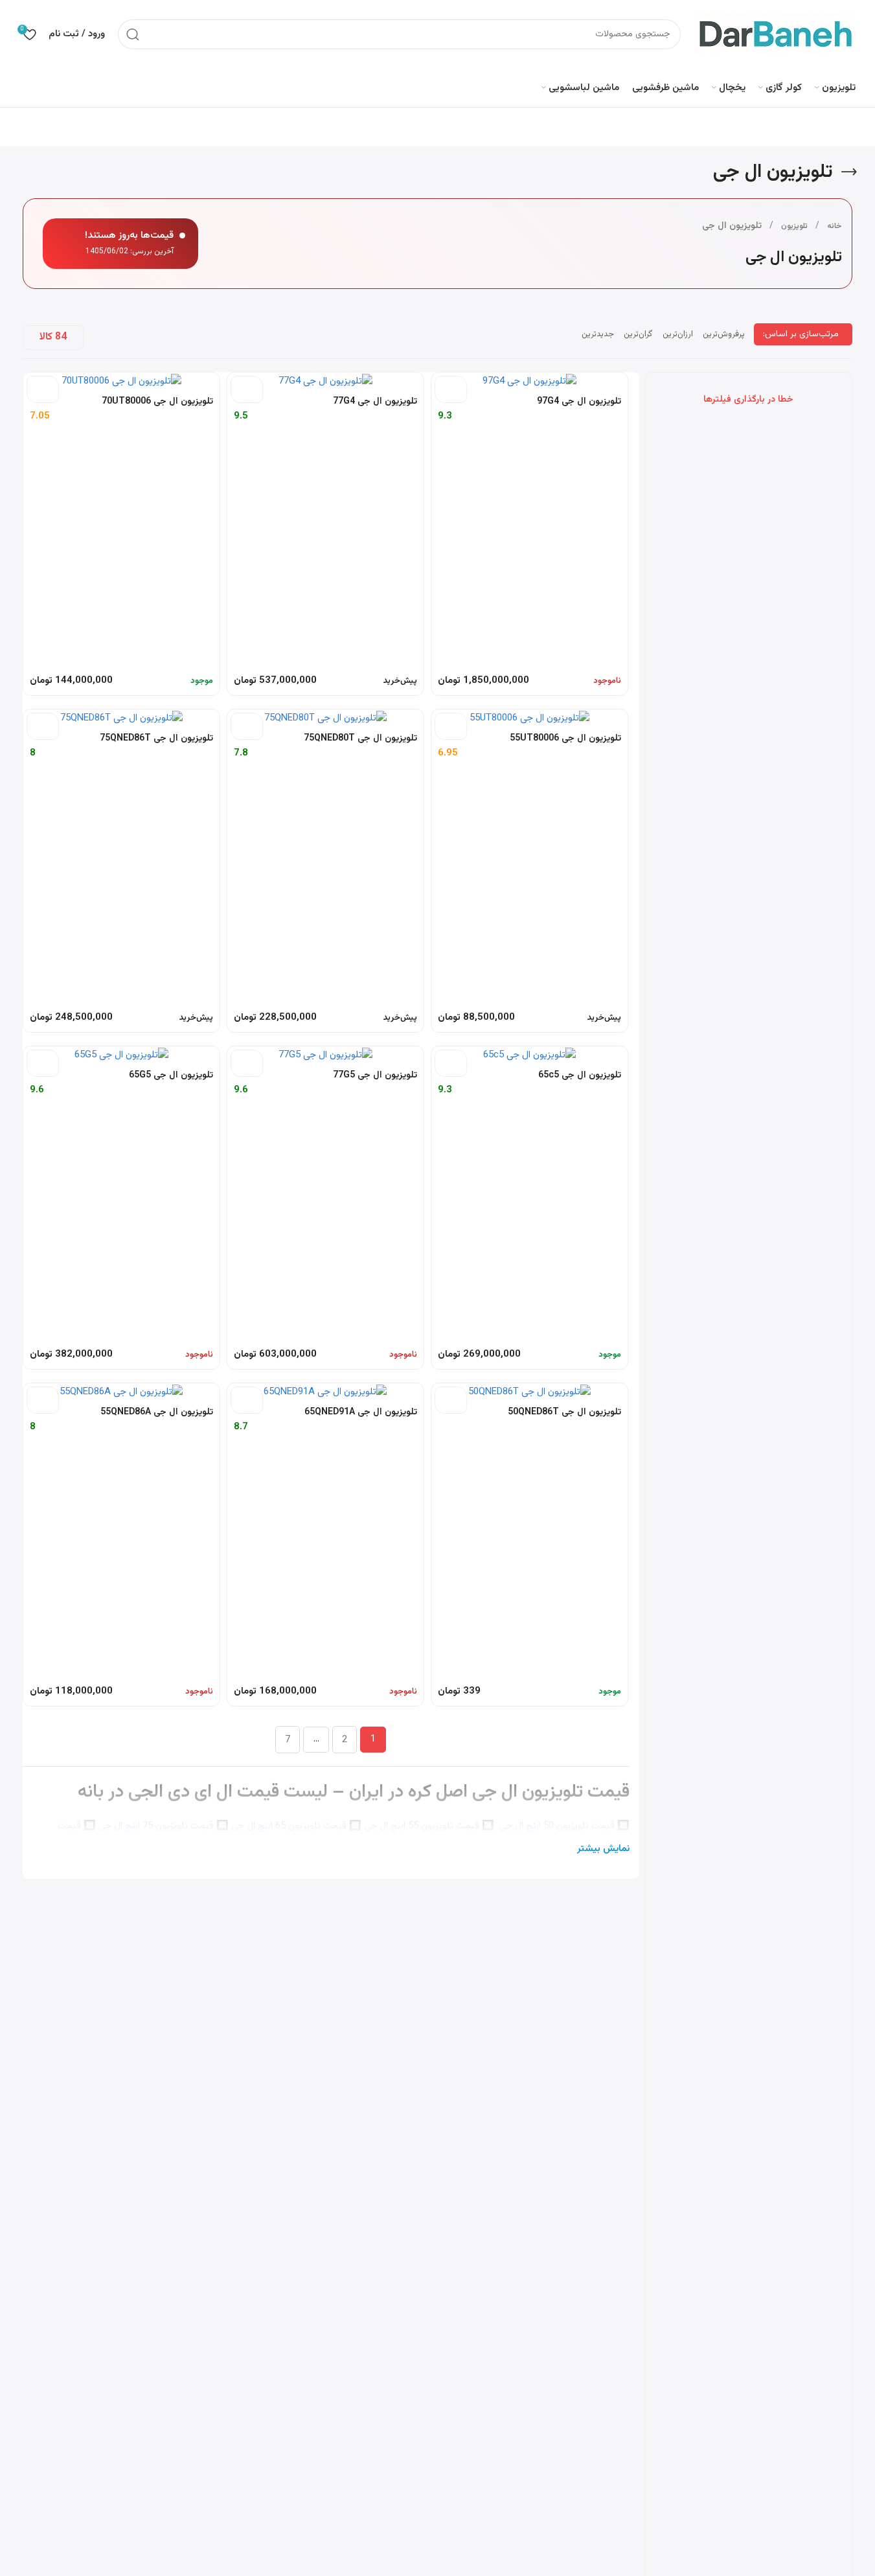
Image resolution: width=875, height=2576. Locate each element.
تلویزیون (794, 226)
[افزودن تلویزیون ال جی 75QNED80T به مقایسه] (247, 726)
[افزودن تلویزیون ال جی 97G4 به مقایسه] (451, 389)
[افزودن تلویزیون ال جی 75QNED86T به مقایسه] (43, 726)
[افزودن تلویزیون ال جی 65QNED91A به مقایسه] (247, 1400)
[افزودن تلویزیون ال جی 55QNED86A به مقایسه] (43, 1400)
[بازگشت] (849, 172)
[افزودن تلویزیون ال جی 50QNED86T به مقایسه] (451, 1400)
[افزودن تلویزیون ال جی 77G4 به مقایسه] (247, 389)
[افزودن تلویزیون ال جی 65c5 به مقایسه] (451, 1063)
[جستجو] (133, 34)
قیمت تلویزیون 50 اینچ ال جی (557, 1826)
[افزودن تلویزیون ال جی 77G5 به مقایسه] (247, 1063)
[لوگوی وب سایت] (775, 34)
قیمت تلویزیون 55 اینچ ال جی (422, 1826)
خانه (835, 226)
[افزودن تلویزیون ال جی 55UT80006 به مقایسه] (451, 726)
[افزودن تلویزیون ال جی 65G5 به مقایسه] (43, 1063)
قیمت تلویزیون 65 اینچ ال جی (289, 1826)
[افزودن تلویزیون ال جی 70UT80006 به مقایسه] (43, 389)
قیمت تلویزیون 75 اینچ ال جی (156, 1826)
